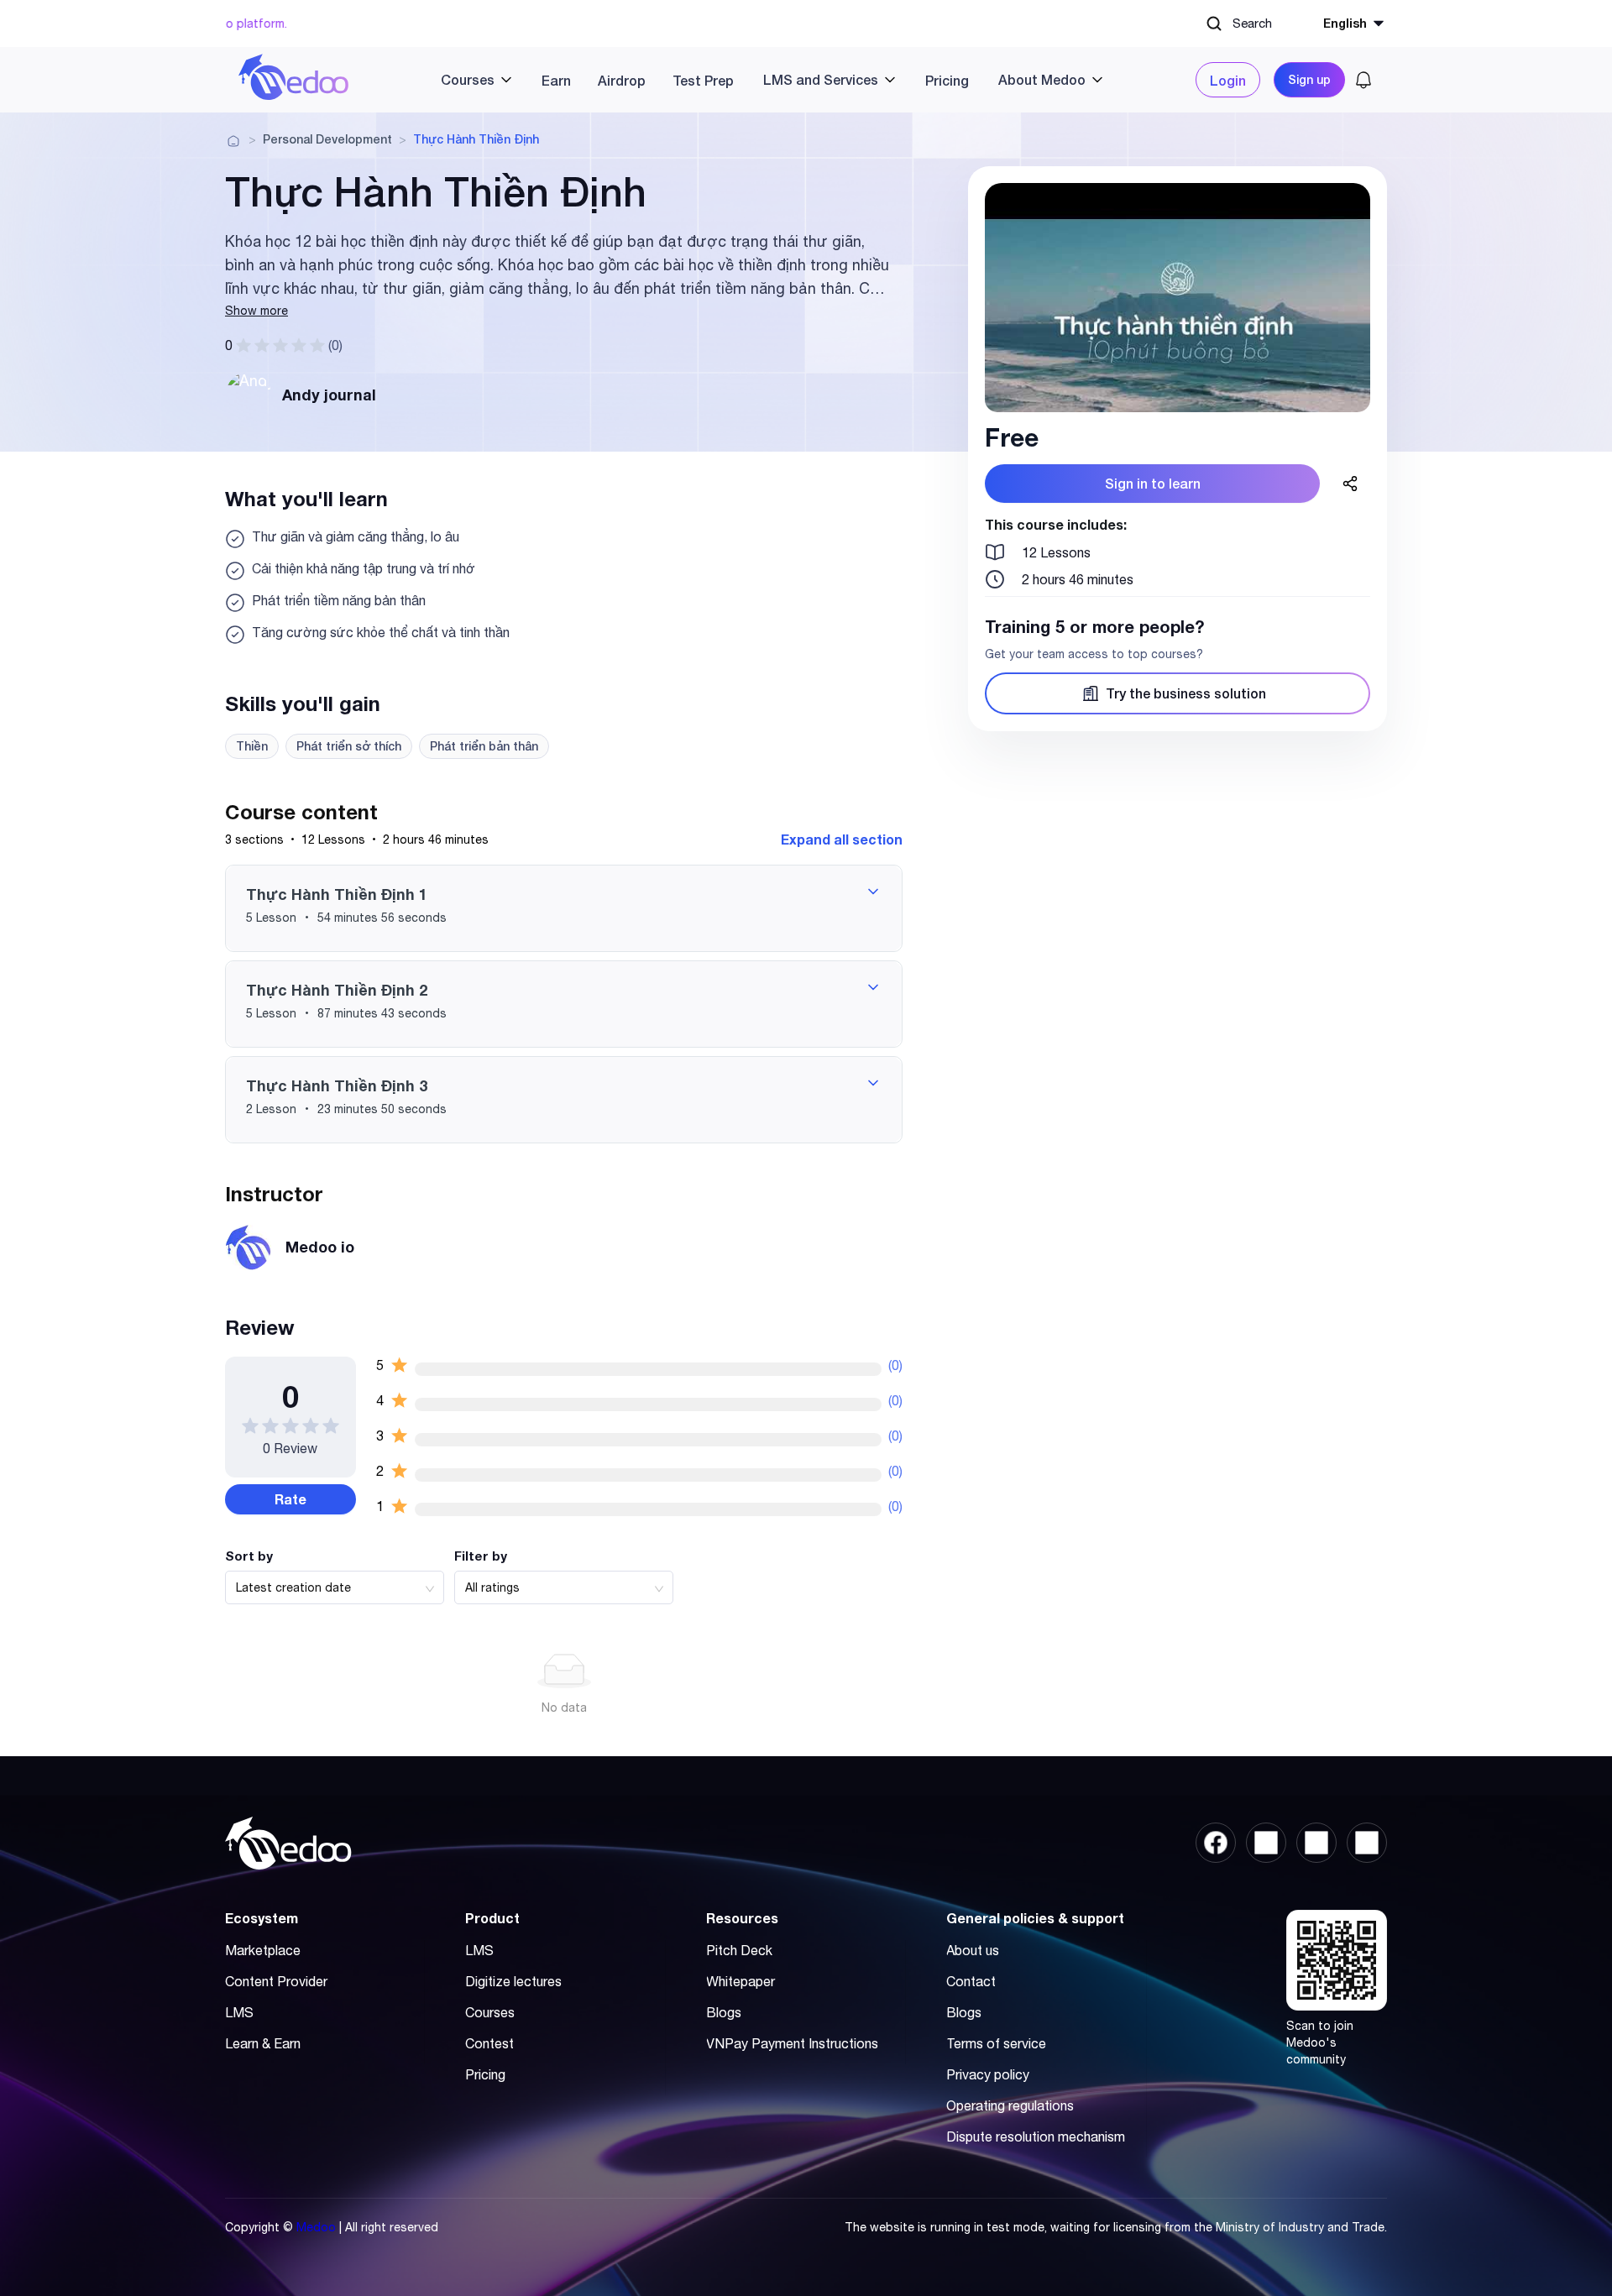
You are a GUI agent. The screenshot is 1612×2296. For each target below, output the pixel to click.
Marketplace (263, 1950)
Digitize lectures (513, 1981)
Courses (490, 2012)
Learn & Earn (263, 2043)
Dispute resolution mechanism (1036, 2136)
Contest (489, 2043)
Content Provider (276, 1981)
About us (973, 1950)
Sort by (249, 1556)
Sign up (1309, 79)
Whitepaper (741, 1981)
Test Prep (703, 80)
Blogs (724, 2012)
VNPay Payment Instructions (792, 2043)
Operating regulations (1010, 2105)
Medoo (316, 2227)
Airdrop (622, 80)
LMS (239, 2012)
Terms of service (996, 2043)
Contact (971, 1981)
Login (1228, 80)
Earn (556, 80)
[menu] (772, 80)
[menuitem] (470, 79)
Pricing (947, 80)
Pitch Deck (739, 1950)
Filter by (481, 1556)
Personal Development (327, 139)
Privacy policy (988, 2074)
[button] (564, 908)
